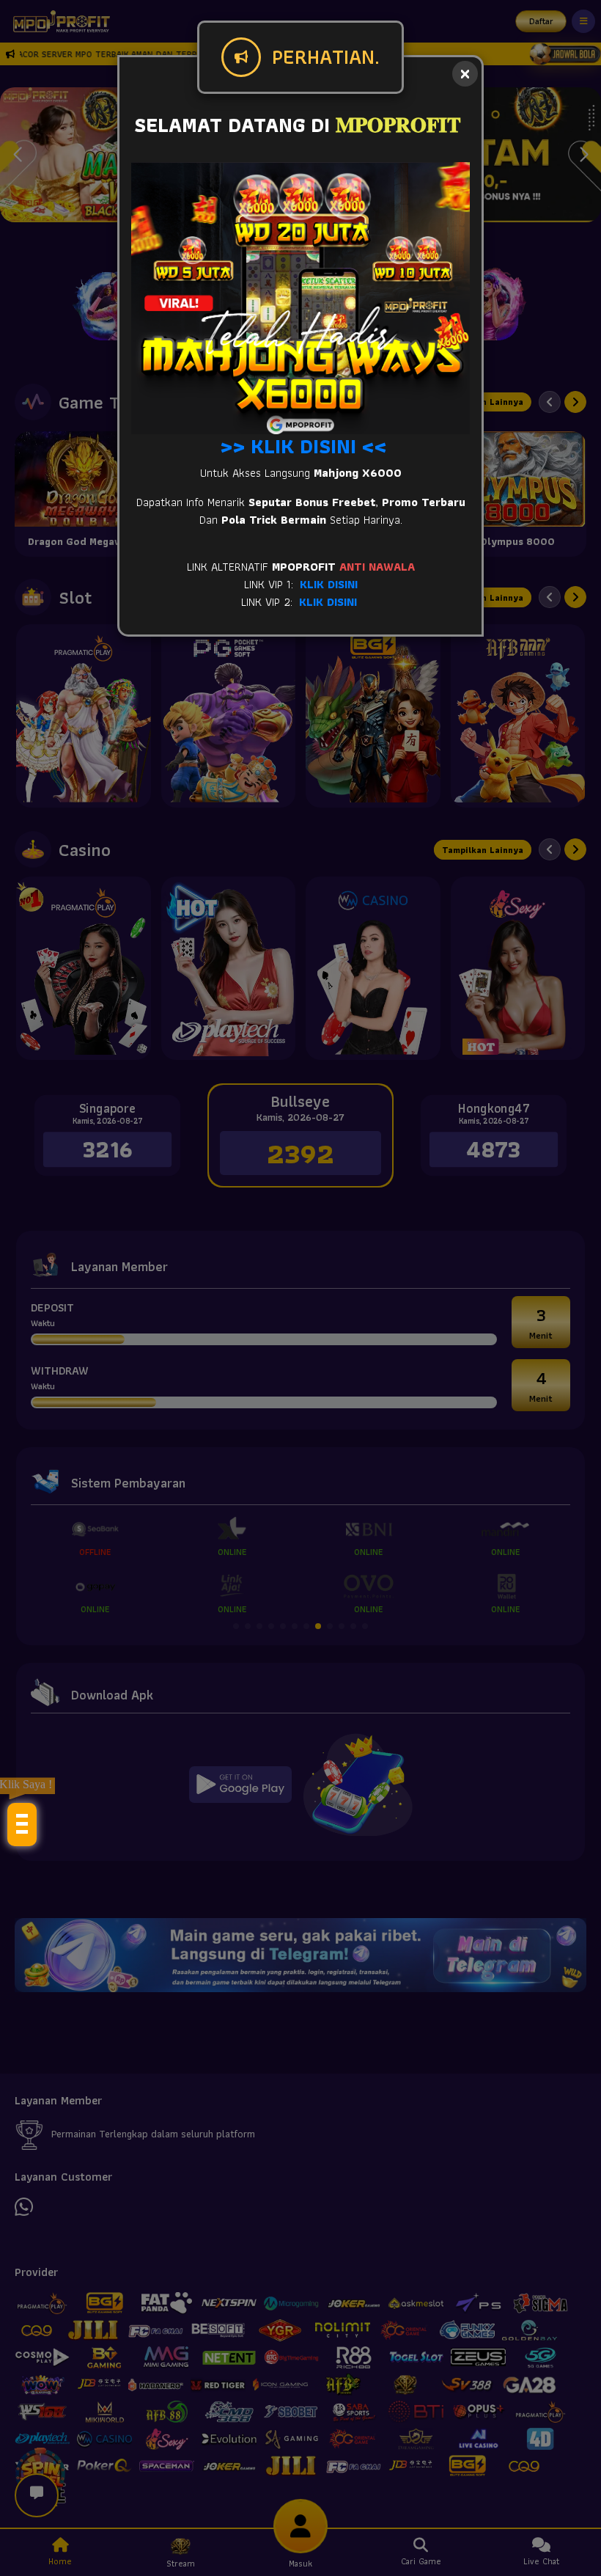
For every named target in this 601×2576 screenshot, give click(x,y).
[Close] (465, 74)
